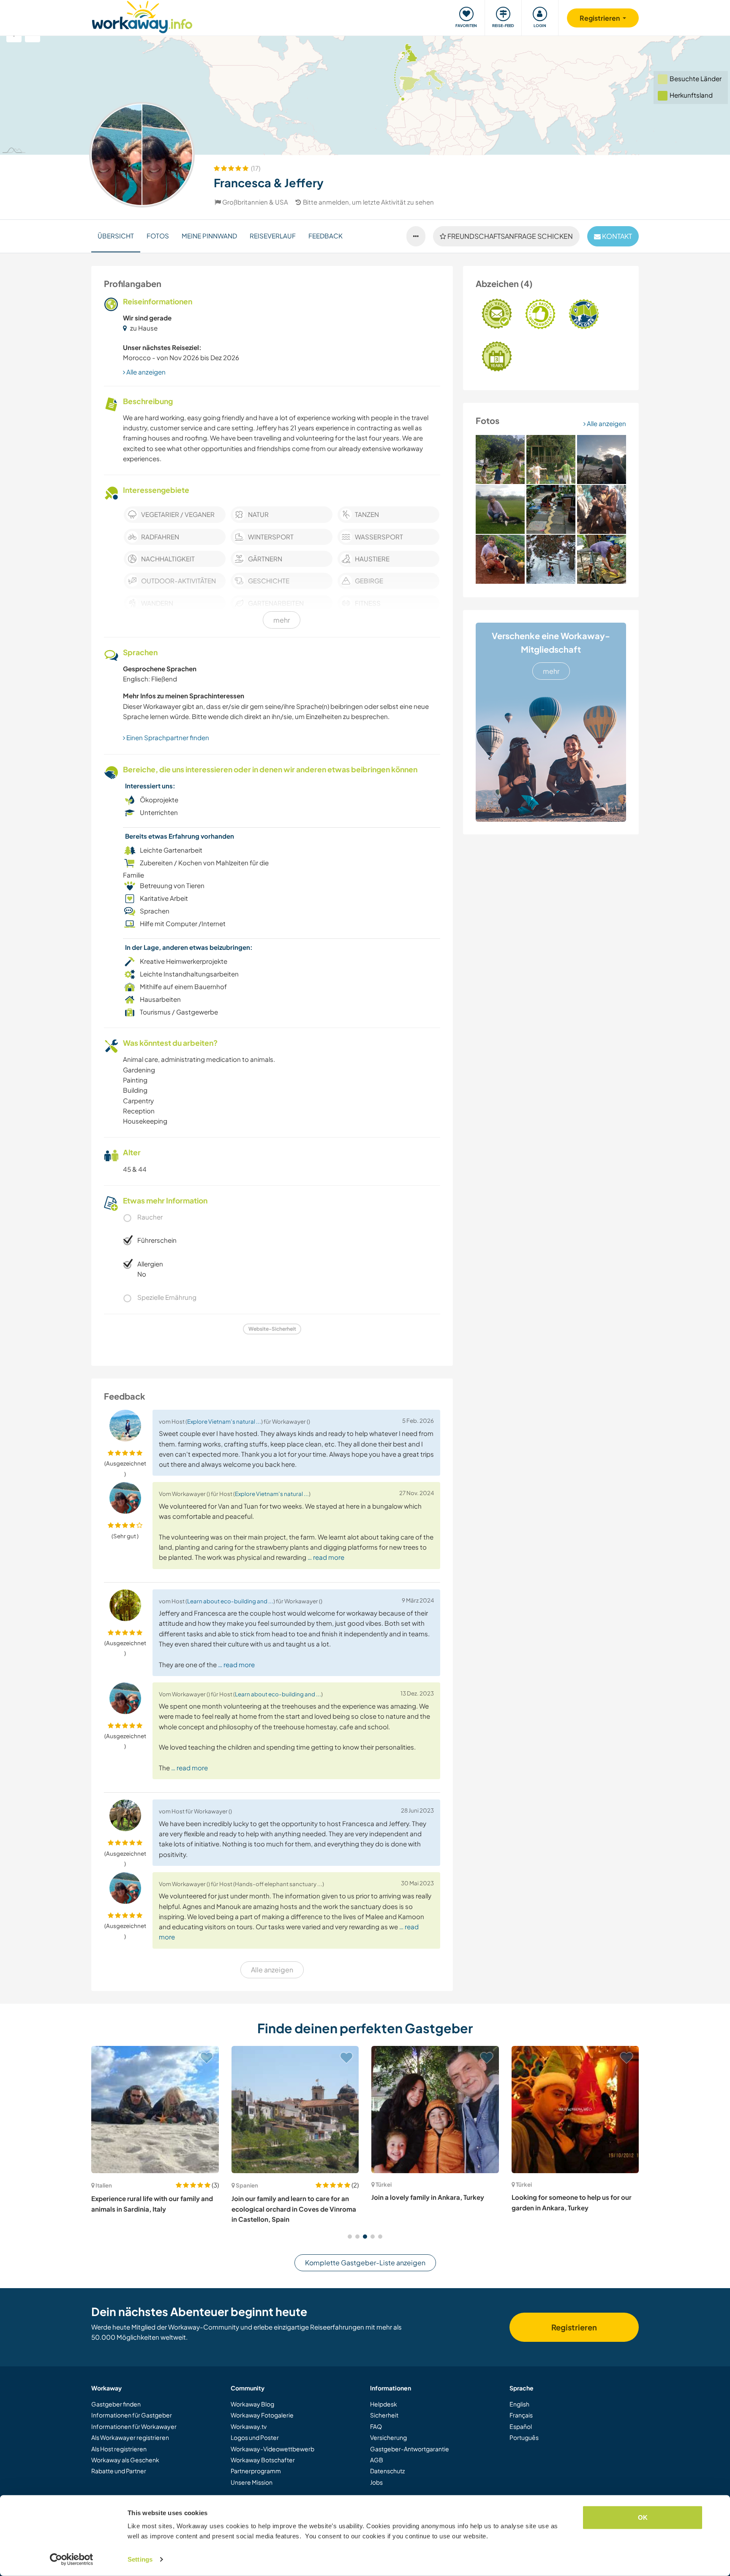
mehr (551, 671)
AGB (377, 2460)
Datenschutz (387, 2471)
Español (521, 2426)
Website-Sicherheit (272, 1329)
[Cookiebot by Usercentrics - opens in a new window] (72, 2560)
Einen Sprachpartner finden (167, 737)
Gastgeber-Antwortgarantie (410, 2449)
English (519, 2404)
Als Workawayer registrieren (130, 2437)
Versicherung (388, 2437)
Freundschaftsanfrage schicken (509, 236)
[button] (350, 2237)
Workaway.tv (249, 2426)
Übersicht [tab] (116, 236)
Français (521, 2415)
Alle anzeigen (606, 423)
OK (643, 2517)
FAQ (376, 2426)
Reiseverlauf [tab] (273, 236)
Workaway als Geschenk (125, 2460)
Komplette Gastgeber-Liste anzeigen (365, 2263)
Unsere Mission (252, 2482)
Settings (140, 2559)
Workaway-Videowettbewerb (272, 2449)
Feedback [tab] (326, 236)
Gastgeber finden (116, 2404)
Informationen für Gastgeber (132, 2415)
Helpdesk (384, 2404)
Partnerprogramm (256, 2471)
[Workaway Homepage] (142, 16)
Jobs (376, 2482)
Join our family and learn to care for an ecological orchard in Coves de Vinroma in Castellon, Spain (154, 2209)
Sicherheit (384, 2415)
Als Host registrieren (119, 2449)
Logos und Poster (255, 2437)
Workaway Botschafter (263, 2460)
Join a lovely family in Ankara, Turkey (288, 2197)
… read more (326, 1557)
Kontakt (616, 236)
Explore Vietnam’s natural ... (224, 1421)
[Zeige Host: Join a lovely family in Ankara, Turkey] (295, 2110)
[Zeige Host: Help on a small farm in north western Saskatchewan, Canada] (575, 2110)
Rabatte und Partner (119, 2471)
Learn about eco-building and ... (230, 1601)
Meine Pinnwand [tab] (209, 236)
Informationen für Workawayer (134, 2426)
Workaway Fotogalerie (262, 2415)
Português (524, 2437)
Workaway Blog (252, 2404)
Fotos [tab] (158, 236)
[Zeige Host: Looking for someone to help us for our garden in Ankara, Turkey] (435, 2110)
